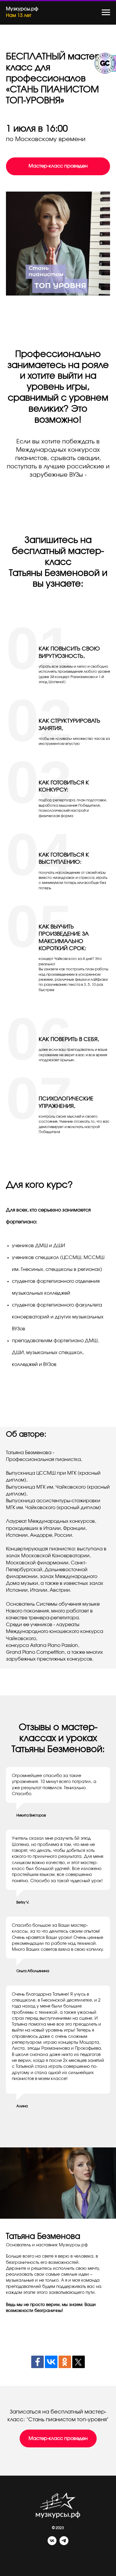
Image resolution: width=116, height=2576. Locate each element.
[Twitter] (79, 2362)
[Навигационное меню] (106, 12)
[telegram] (64, 2543)
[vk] (52, 2543)
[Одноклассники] (65, 2362)
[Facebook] (37, 2362)
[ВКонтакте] (51, 2362)
